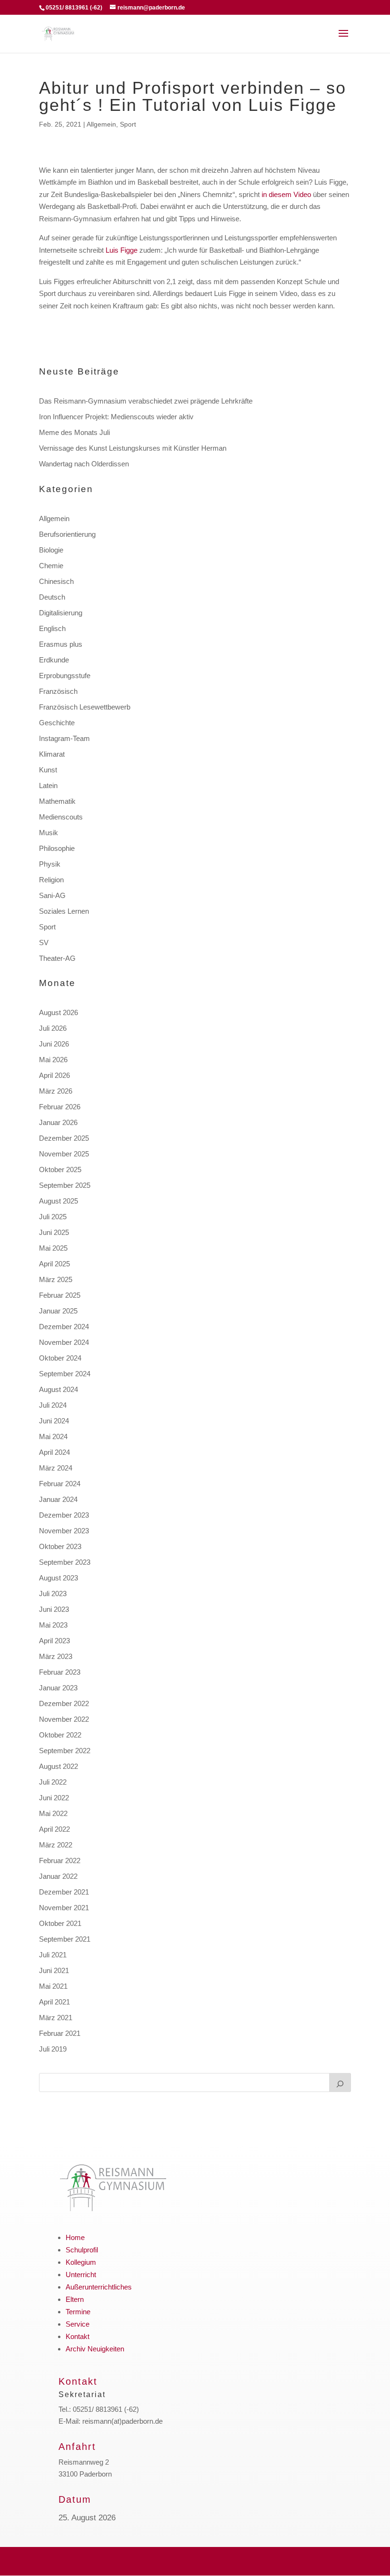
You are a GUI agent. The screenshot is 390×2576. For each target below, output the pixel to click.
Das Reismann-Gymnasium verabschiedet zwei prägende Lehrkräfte (146, 401)
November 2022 (64, 1719)
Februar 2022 (60, 1860)
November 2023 (64, 1531)
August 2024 (58, 1389)
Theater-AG (57, 958)
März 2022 (56, 1845)
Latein (48, 785)
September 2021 (65, 1939)
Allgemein (101, 124)
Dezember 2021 (64, 1892)
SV (44, 943)
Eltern (75, 2299)
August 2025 (58, 1201)
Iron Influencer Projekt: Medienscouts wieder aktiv (116, 417)
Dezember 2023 (64, 1515)
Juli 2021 (53, 1955)
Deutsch (52, 597)
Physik (50, 864)
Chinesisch (56, 581)
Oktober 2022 (60, 1735)
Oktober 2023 (60, 1546)
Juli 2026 (53, 1028)
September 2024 (65, 1374)
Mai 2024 (53, 1436)
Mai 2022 (53, 1813)
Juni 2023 (54, 1609)
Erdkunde (54, 660)
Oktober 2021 (60, 1923)
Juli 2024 (53, 1405)
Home (75, 2237)
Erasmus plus (61, 644)
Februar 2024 (60, 1484)
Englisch (52, 628)
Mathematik (57, 801)
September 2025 (65, 1185)
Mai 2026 (53, 1060)
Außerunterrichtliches (99, 2287)
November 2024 (64, 1342)
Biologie (51, 550)
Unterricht (81, 2275)
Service (78, 2324)
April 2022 (54, 1829)
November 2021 (64, 1908)
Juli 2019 (53, 2049)
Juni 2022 (54, 1798)
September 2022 (65, 1751)
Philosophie (57, 848)
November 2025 (64, 1154)
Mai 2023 (53, 1625)
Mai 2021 (53, 1986)
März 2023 (56, 1656)
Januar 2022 (58, 1876)
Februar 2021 (60, 2033)
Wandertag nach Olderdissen (84, 464)
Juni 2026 (54, 1044)
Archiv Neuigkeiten (95, 2349)
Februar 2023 (60, 1672)
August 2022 (58, 1766)
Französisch (58, 691)
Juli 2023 (53, 1594)
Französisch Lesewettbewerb (85, 707)
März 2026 (56, 1091)
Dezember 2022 (64, 1703)
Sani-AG (52, 895)
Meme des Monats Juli (74, 432)
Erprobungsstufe (65, 676)
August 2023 (58, 1578)
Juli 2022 (53, 1782)
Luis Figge (122, 250)
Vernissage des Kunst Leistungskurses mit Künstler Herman (133, 448)
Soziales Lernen (64, 911)
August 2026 (58, 1012)
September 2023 (65, 1562)
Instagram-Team (64, 738)
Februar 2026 (60, 1107)
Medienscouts (61, 817)
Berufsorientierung (67, 534)
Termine (78, 2312)
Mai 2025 (53, 1248)
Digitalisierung (61, 613)
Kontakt (78, 2336)
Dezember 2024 (64, 1327)
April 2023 (54, 1641)
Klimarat (52, 754)
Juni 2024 (54, 1421)
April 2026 (54, 1075)
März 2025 (56, 1279)
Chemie (51, 566)
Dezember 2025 (64, 1138)
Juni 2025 (54, 1232)
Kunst (48, 770)
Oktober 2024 (60, 1358)
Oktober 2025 (60, 1170)
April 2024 (54, 1452)
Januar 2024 (58, 1499)
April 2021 (54, 2002)
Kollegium (81, 2262)
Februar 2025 (60, 1295)
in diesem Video (286, 194)
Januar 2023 (58, 1688)
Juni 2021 (54, 1970)
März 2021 (56, 2018)
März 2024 (56, 1468)
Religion (51, 880)
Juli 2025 (53, 1217)
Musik (49, 833)
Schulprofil (82, 2250)
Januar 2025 (58, 1311)
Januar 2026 (58, 1122)
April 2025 (54, 1264)
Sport (128, 124)
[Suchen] (340, 2083)
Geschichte (57, 723)
